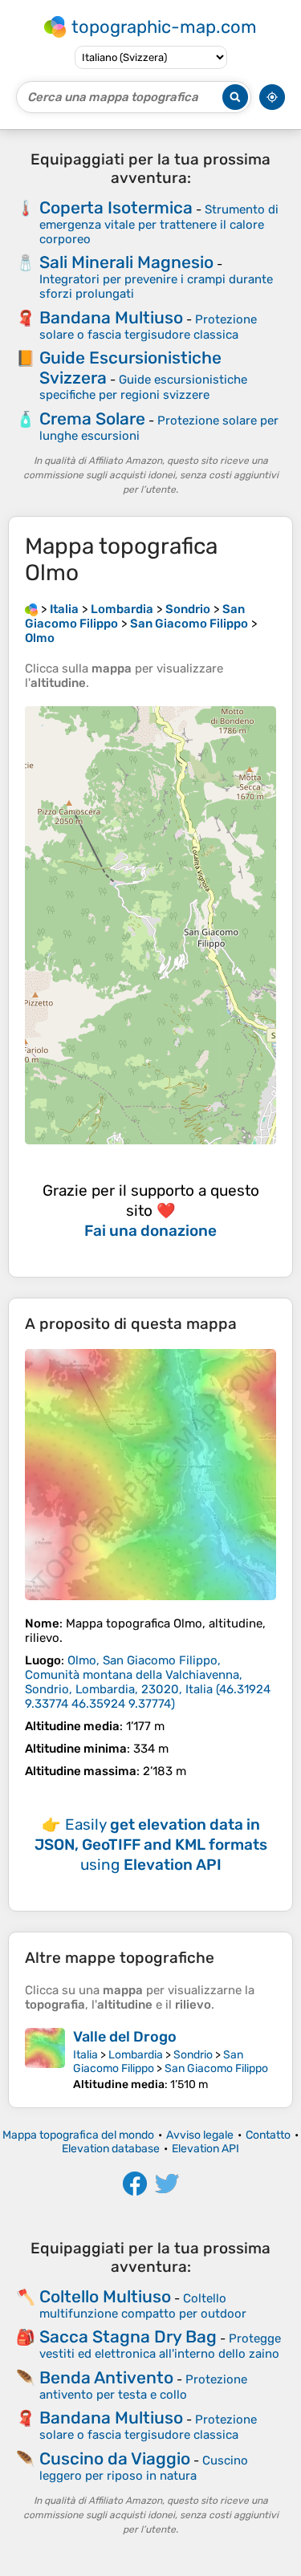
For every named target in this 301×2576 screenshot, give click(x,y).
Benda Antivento (106, 2377)
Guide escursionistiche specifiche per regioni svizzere (143, 387)
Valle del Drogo (125, 2037)
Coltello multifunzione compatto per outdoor (143, 2306)
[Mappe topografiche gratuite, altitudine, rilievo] (31, 609)
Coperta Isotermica (116, 207)
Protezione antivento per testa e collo (143, 2387)
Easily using (151, 1845)
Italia (85, 2055)
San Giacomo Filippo (216, 2068)
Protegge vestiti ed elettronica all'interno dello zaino (160, 2346)
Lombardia (136, 2055)
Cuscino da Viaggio (115, 2458)
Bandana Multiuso (111, 317)
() (148, 1682)
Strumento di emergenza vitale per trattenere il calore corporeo (159, 224)
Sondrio (193, 2055)
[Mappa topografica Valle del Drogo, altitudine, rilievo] (45, 2060)
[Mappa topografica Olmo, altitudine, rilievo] (150, 1475)
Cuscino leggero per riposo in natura (144, 2468)
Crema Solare (92, 418)
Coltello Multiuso (105, 2296)
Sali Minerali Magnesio (126, 262)
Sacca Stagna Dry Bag (128, 2336)
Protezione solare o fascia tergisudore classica (148, 327)
